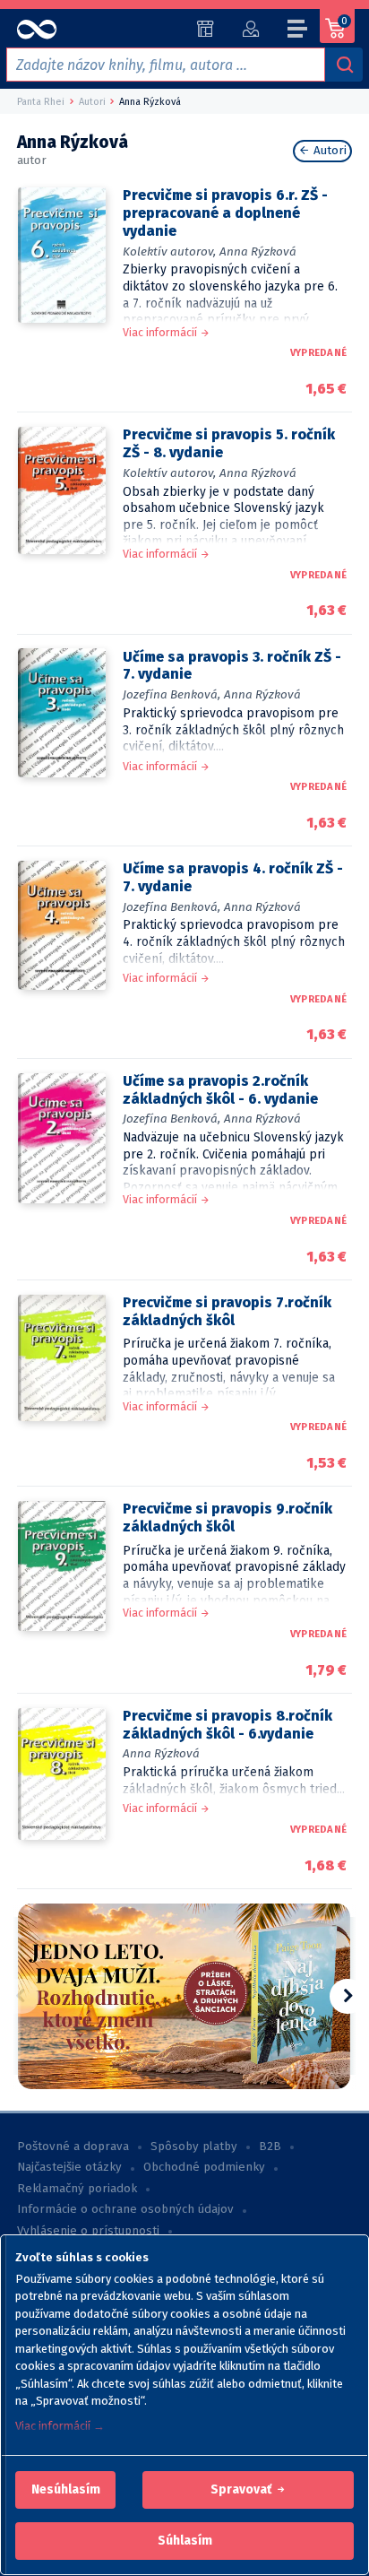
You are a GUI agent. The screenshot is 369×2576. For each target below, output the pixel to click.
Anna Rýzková (258, 252)
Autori (328, 151)
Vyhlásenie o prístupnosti (88, 2231)
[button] (66, 2490)
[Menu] (298, 31)
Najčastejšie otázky (69, 2167)
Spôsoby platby (194, 2147)
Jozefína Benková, (172, 694)
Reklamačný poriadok (77, 2189)
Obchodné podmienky (204, 2167)
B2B (270, 2147)
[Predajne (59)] (206, 29)
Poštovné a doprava (73, 2147)
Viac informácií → (60, 2426)
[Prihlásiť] (250, 29)
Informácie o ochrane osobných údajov (125, 2209)
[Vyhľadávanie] (344, 65)
